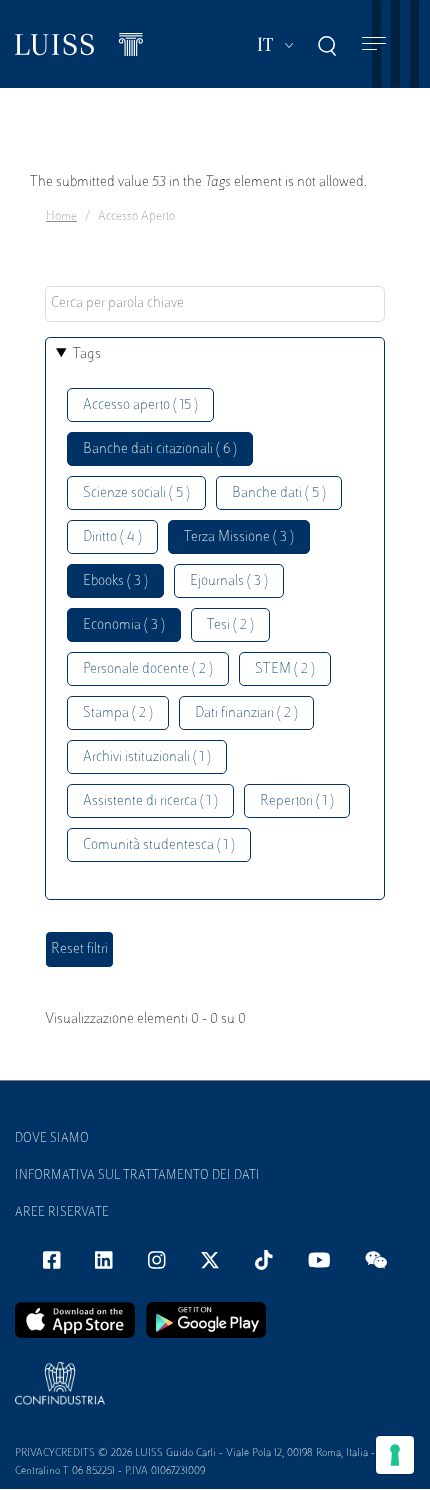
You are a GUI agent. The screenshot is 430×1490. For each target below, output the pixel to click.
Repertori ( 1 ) (297, 801)
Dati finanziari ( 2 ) (246, 713)
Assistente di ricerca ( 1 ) (150, 801)
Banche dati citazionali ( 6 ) (160, 449)
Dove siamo (52, 1139)
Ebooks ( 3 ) (115, 581)
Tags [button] (87, 354)
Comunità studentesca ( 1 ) (159, 845)
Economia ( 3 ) (124, 625)
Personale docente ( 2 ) (148, 669)
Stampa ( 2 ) (118, 713)
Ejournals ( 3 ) (229, 581)
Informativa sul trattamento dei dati (137, 1176)
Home (61, 217)
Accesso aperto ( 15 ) (140, 405)
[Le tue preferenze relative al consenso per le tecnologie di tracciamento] (395, 1455)
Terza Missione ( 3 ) (239, 537)
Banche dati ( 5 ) (279, 493)
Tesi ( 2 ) (230, 625)
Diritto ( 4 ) (112, 537)
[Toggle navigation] (374, 44)
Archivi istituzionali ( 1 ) (147, 757)
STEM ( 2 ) (285, 669)
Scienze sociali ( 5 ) (136, 493)
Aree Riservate (62, 1213)
